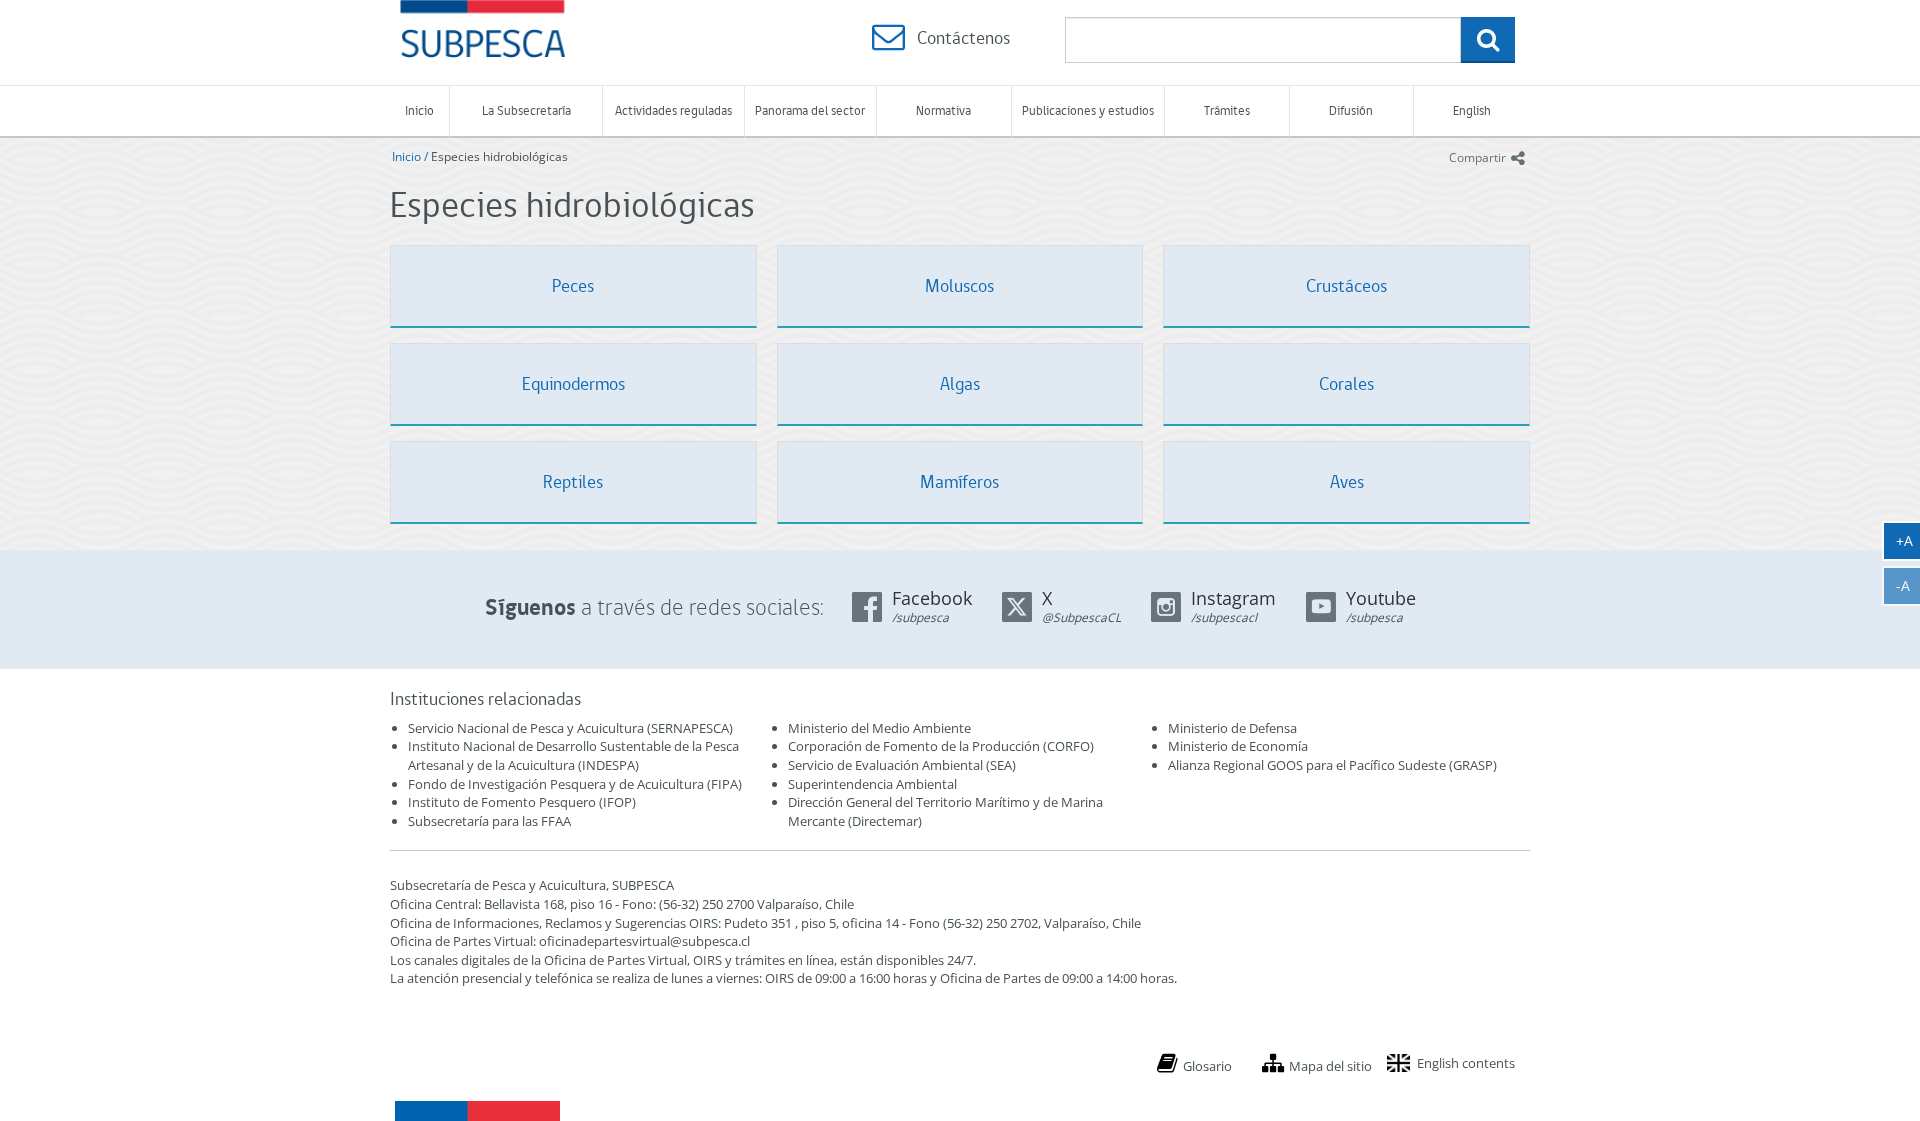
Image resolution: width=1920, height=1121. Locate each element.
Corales (1346, 383)
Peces (573, 285)
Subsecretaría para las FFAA (489, 821)
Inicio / (411, 156)
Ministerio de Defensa (1232, 728)
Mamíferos (959, 481)
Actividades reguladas (673, 110)
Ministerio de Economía (1238, 746)
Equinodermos (573, 383)
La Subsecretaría (526, 110)
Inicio (419, 110)
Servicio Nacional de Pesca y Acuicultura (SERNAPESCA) (570, 728)
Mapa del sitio (1330, 1066)
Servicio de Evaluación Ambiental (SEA (900, 765)
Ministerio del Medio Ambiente (879, 728)
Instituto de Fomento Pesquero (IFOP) (522, 802)
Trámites (1227, 110)
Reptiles (573, 481)
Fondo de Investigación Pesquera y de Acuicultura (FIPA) (575, 784)
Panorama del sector (810, 110)
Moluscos (959, 285)
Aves (1347, 481)
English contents (1466, 1063)
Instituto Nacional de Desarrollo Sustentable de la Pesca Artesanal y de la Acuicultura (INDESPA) (573, 755)
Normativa (943, 110)
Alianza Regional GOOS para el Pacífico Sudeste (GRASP (1330, 765)
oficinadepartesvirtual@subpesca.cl (644, 941)
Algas (960, 383)
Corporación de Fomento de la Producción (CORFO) (941, 746)
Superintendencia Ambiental (872, 784)
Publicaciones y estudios (1088, 110)
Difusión (1351, 110)
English (1472, 110)
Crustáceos (1346, 285)
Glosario (1207, 1066)
